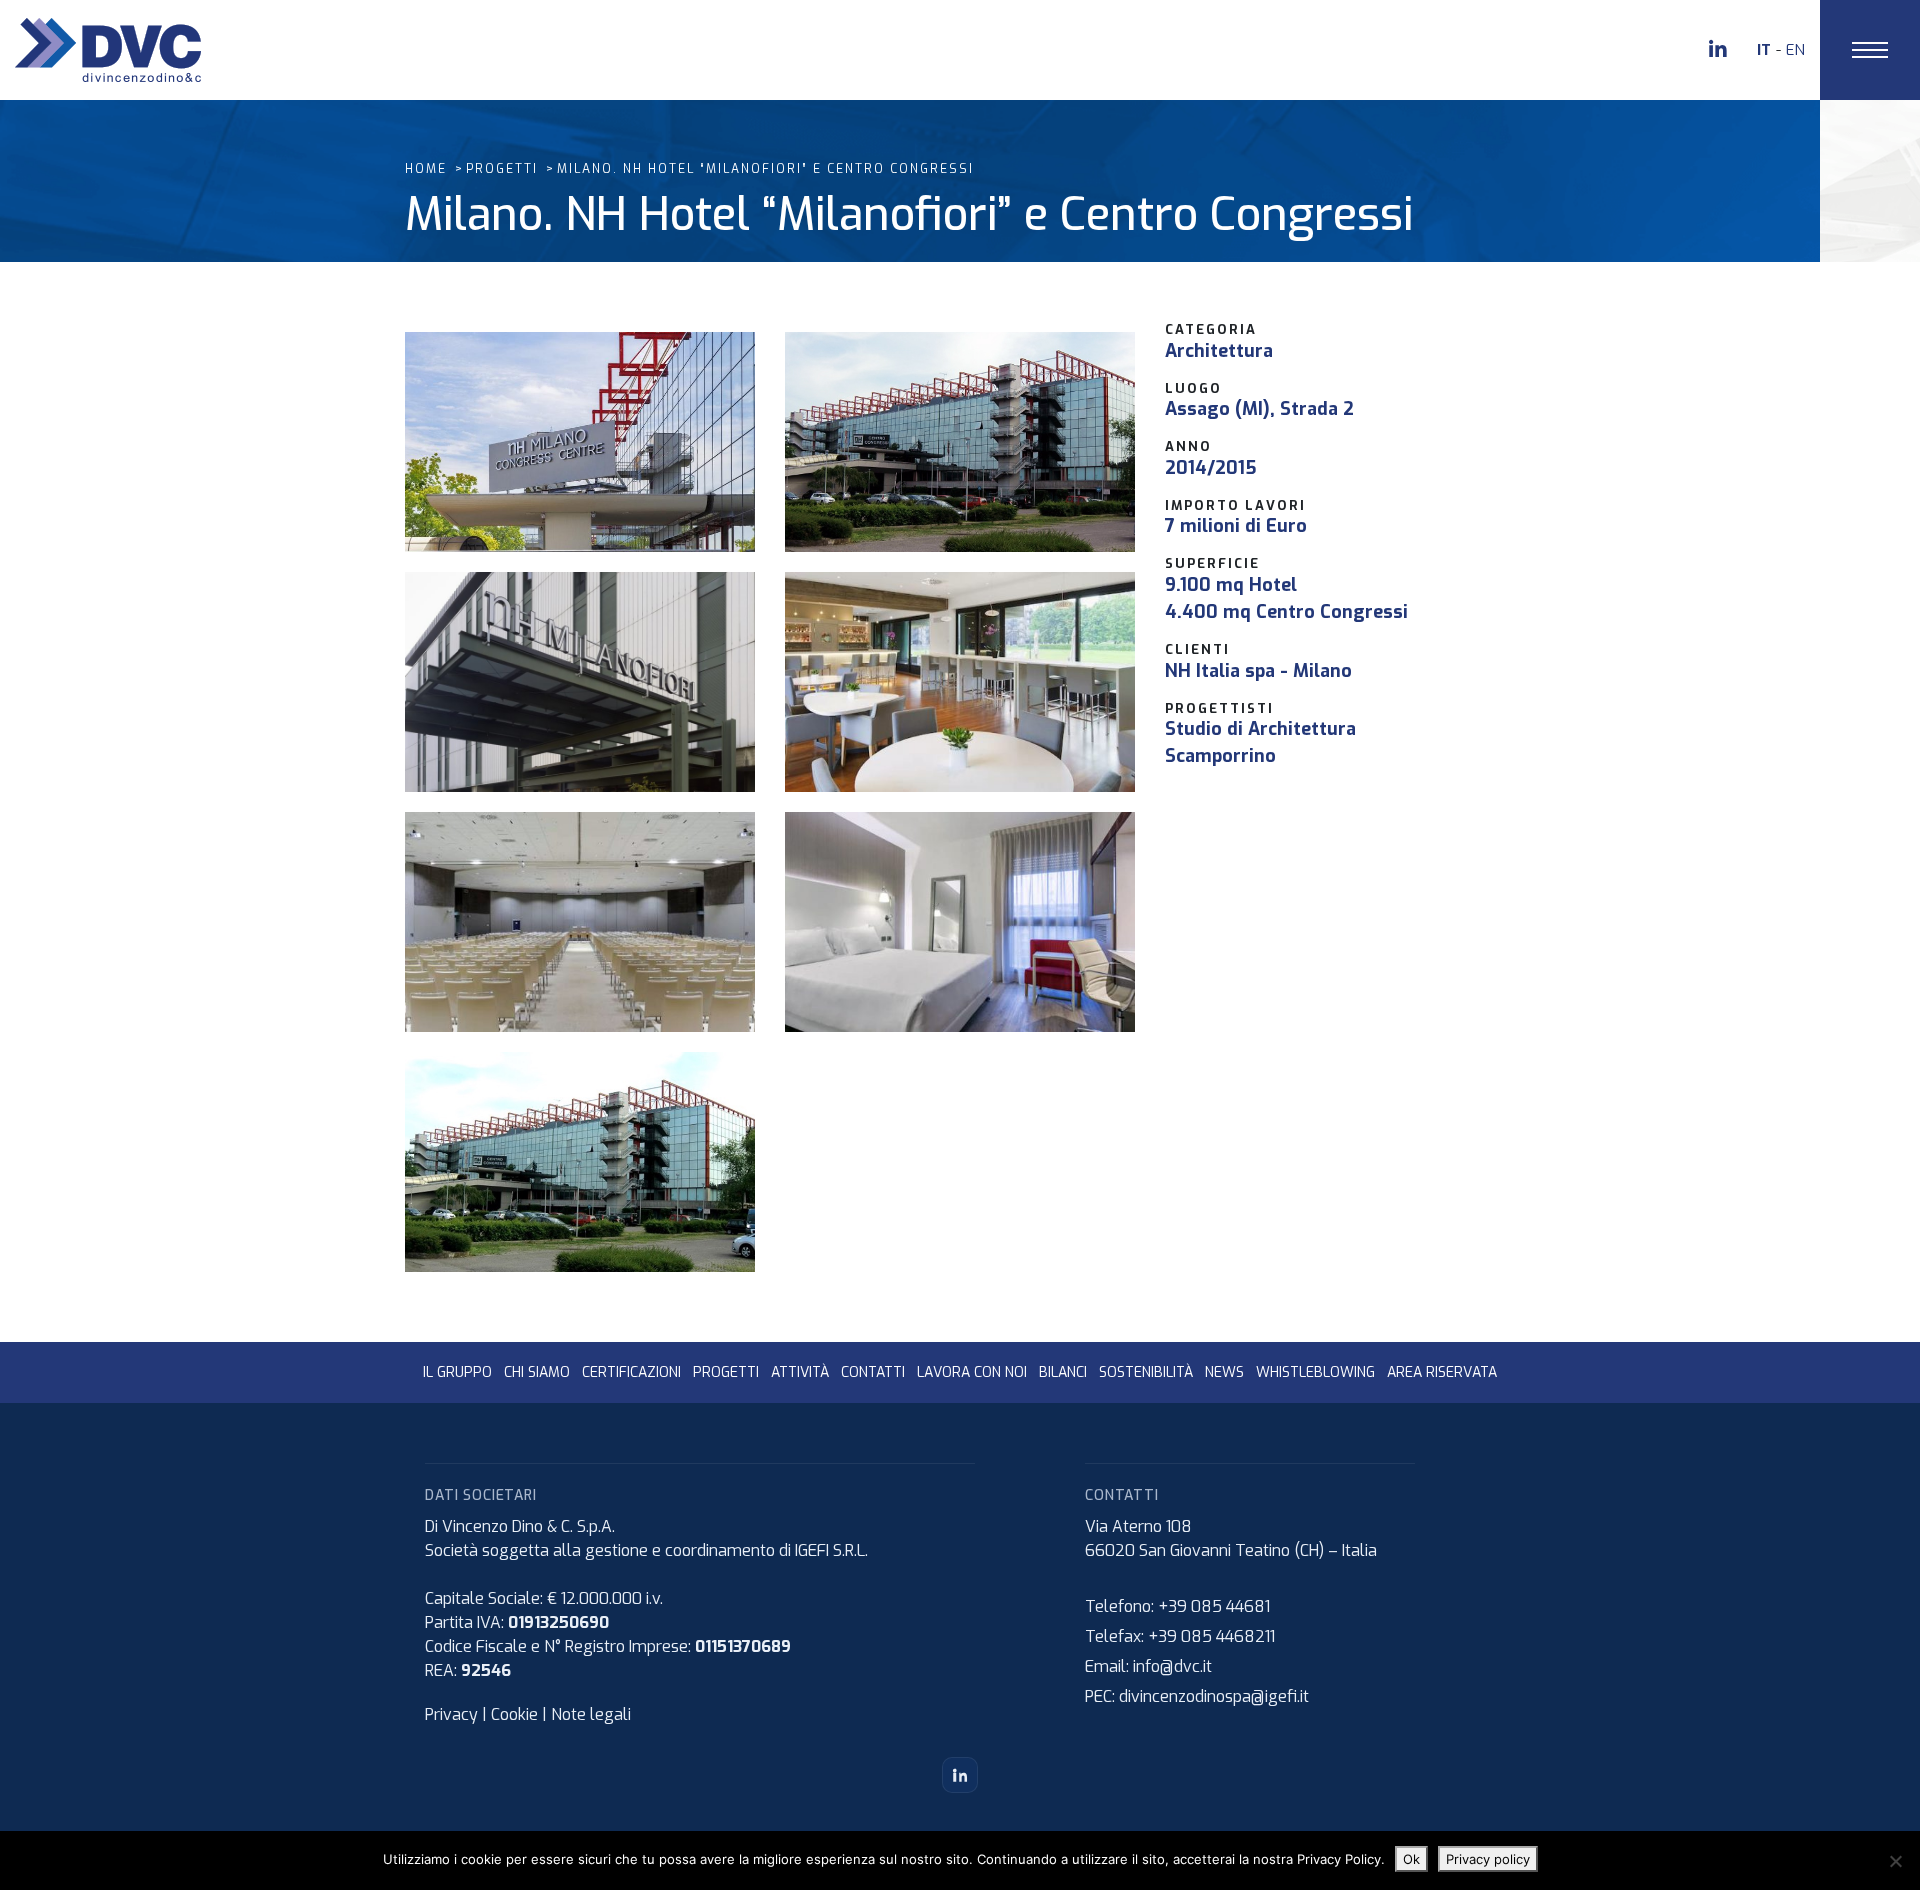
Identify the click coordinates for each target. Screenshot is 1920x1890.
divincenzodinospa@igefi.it (1214, 1696)
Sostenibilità (1146, 1372)
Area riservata (1442, 1372)
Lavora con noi (972, 1372)
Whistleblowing (1315, 1372)
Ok (1411, 1859)
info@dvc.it (1172, 1666)
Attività (800, 1372)
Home (426, 169)
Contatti (873, 1372)
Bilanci (1063, 1372)
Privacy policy (1488, 1859)
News (1224, 1372)
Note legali (591, 1714)
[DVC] (108, 48)
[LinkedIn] (960, 1775)
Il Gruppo (457, 1372)
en (1795, 50)
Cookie (514, 1714)
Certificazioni (631, 1372)
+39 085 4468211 (1211, 1636)
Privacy (451, 1714)
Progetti (502, 169)
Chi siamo (537, 1372)
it (1764, 50)
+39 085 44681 (1214, 1606)
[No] (1895, 1861)
